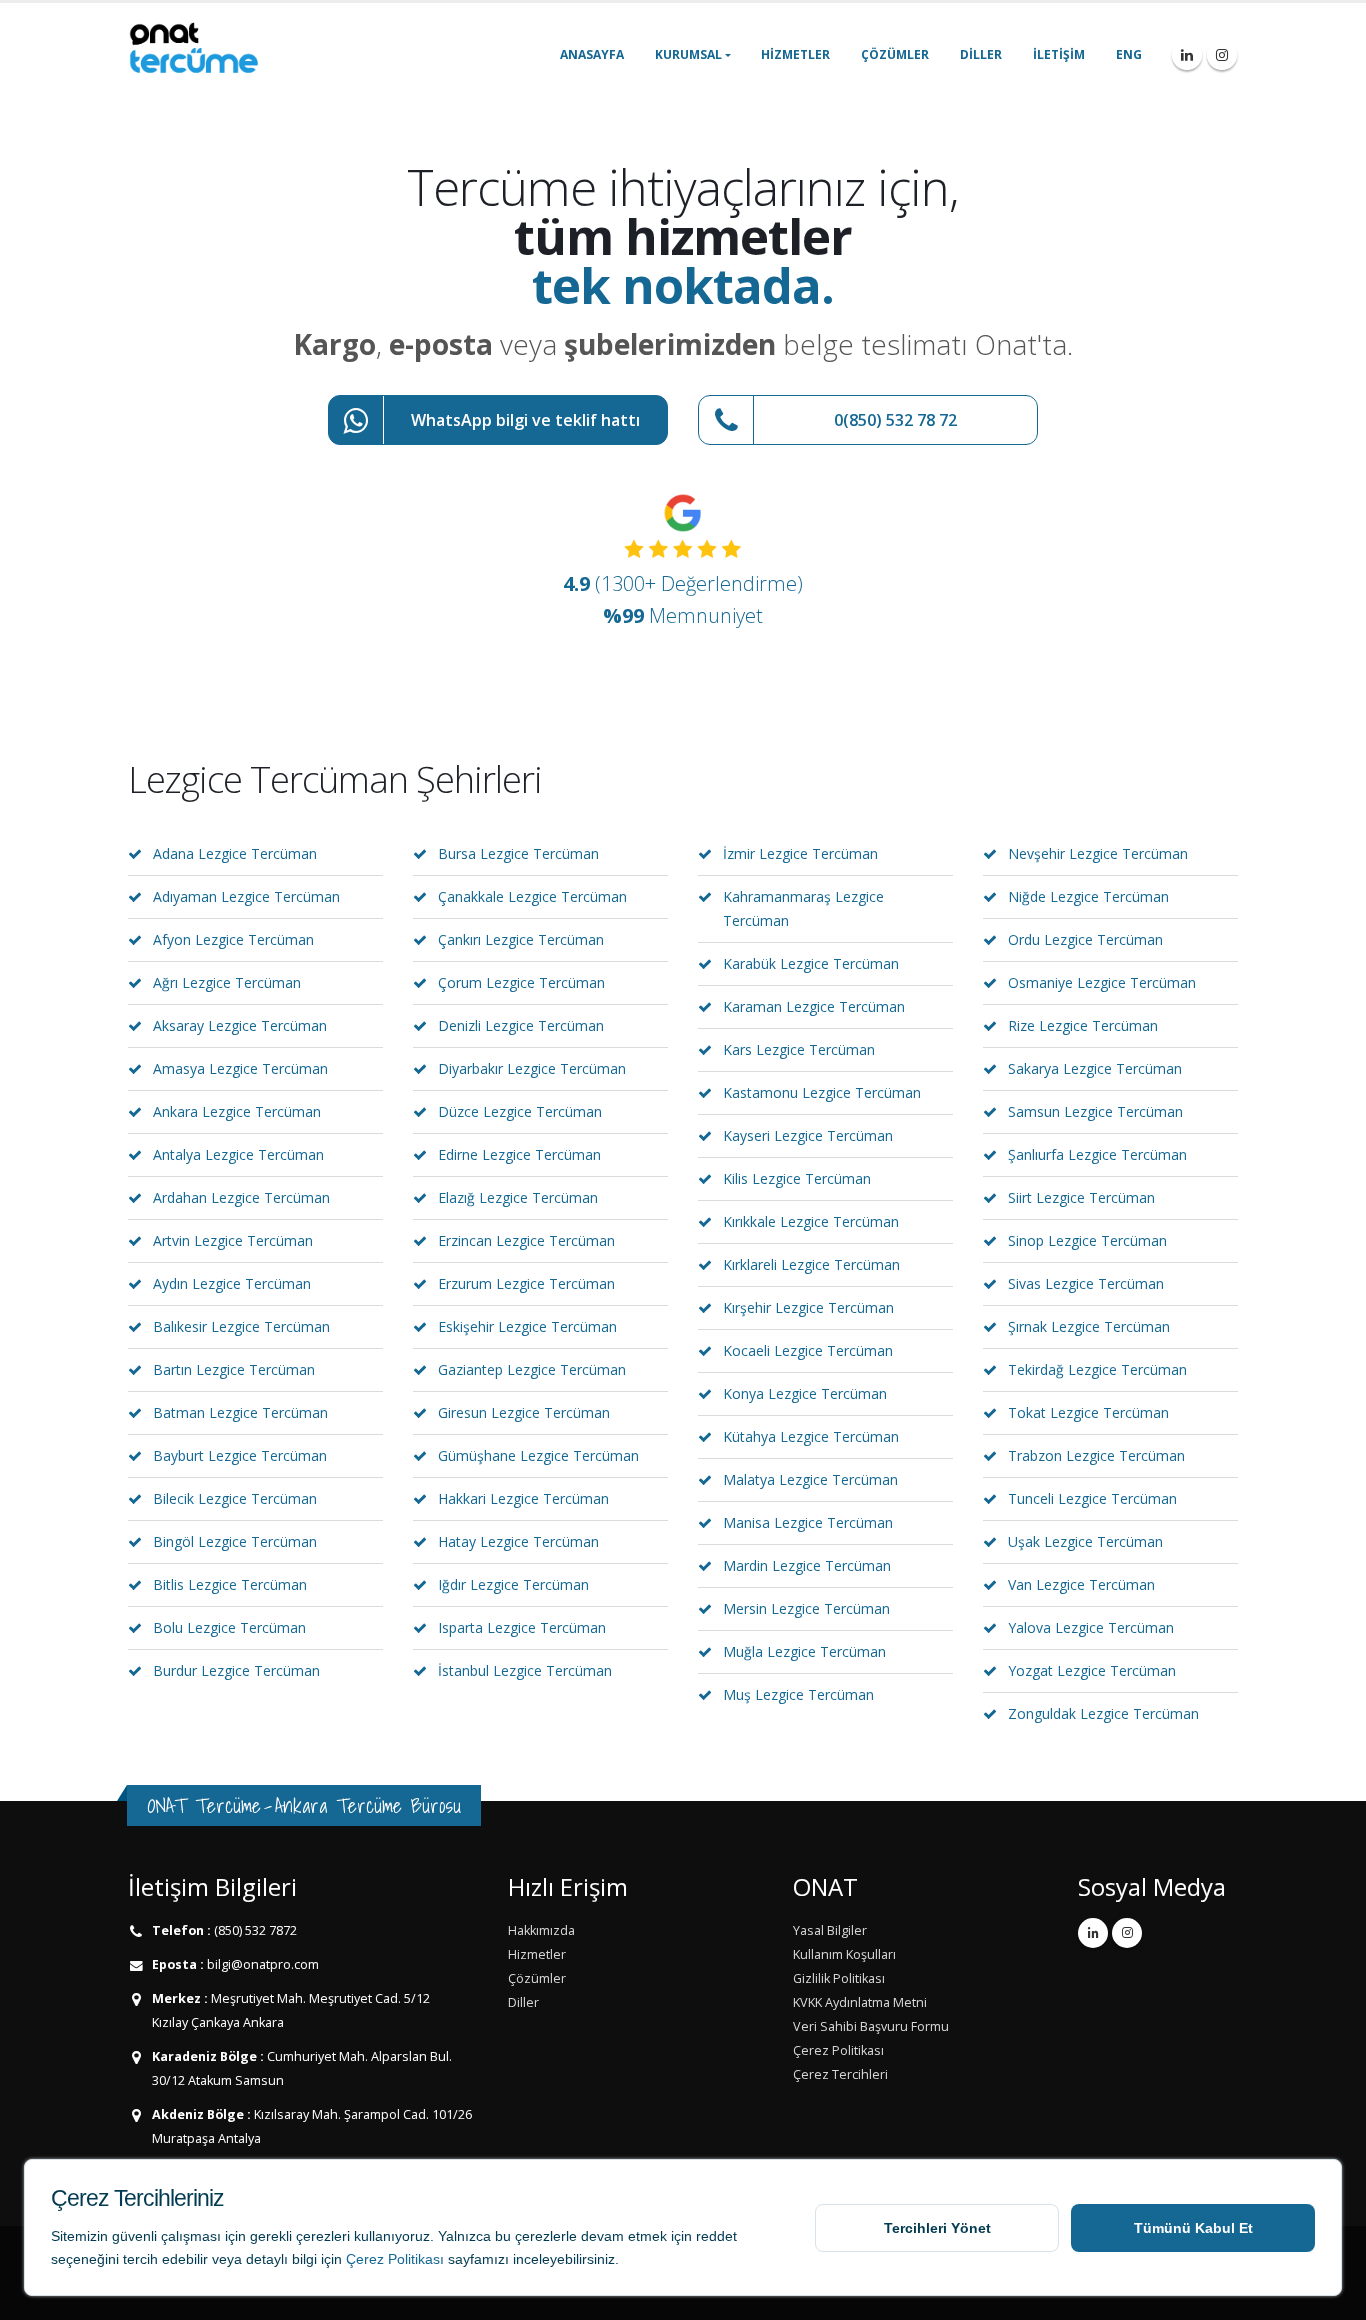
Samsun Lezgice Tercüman (1095, 1111)
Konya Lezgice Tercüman (805, 1393)
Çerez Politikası (395, 2259)
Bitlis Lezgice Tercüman (230, 1584)
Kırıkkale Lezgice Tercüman (811, 1221)
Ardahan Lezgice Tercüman (241, 1197)
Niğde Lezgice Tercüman (1088, 896)
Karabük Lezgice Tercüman (811, 963)
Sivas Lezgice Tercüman (1086, 1283)
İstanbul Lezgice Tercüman (525, 1670)
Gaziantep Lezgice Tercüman (532, 1369)
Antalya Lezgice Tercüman (238, 1154)
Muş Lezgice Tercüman (798, 1694)
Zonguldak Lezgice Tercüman (1103, 1713)
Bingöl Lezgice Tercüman (235, 1541)
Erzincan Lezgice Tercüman (526, 1240)
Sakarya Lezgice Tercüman (1095, 1068)
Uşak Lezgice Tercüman (1085, 1541)
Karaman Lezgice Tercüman (814, 1006)
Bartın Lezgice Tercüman (234, 1369)
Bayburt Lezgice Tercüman (240, 1455)
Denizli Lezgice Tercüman (521, 1025)
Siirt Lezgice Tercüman (1081, 1197)
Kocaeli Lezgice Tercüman (808, 1350)
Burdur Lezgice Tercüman (236, 1670)
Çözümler (895, 54)
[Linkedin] (1187, 55)
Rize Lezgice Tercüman (1083, 1025)
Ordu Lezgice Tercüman (1085, 939)
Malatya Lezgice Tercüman (810, 1479)
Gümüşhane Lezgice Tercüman (538, 1455)
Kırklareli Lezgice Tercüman (811, 1264)
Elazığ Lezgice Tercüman (518, 1197)
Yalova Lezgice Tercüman (1091, 1627)
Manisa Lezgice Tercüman (808, 1522)
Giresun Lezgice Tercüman (524, 1412)
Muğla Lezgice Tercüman (804, 1651)
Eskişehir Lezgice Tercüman (527, 1326)
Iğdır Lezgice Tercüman (513, 1584)
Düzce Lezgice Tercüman (520, 1111)
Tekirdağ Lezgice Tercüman (1097, 1369)
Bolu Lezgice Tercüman (229, 1627)
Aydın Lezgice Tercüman (232, 1283)
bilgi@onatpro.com (261, 1964)
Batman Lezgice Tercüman (240, 1412)
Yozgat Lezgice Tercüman (1092, 1670)
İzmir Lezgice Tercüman (800, 853)
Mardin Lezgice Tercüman (807, 1565)
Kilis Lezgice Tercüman (797, 1178)
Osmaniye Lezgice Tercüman (1102, 982)
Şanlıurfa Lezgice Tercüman (1097, 1154)
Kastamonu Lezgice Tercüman (822, 1092)
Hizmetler (795, 54)
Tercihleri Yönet (937, 2228)
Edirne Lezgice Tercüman (519, 1154)
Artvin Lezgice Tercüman (233, 1240)
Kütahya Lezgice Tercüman (811, 1436)
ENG (1129, 54)
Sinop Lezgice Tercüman (1087, 1240)
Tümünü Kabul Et (1193, 2228)
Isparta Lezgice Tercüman (522, 1627)
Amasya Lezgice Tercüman (240, 1068)
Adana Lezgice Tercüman (235, 853)
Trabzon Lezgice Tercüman (1096, 1455)
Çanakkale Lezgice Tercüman (532, 896)
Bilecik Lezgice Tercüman (235, 1498)
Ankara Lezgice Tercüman (237, 1111)
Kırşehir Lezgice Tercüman (808, 1307)
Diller (981, 54)
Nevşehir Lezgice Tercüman (1098, 853)
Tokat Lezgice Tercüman (1088, 1412)
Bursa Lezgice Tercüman (518, 853)
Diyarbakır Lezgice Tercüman (532, 1068)
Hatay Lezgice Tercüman (518, 1541)
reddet (716, 2236)
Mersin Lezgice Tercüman (806, 1608)
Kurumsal (688, 54)
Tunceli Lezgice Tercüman (1092, 1498)
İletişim (1059, 54)
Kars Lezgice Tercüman (799, 1049)
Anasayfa (592, 54)
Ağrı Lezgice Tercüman (227, 982)
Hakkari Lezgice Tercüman (523, 1498)
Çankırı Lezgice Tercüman (521, 939)
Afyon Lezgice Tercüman (233, 939)
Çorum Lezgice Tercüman (521, 982)
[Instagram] (1222, 55)
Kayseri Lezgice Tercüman (808, 1135)
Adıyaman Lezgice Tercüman (246, 896)
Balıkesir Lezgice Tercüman (241, 1326)
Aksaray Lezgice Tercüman (240, 1025)
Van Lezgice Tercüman (1081, 1584)
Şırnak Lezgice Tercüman (1089, 1326)
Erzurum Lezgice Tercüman (526, 1283)
